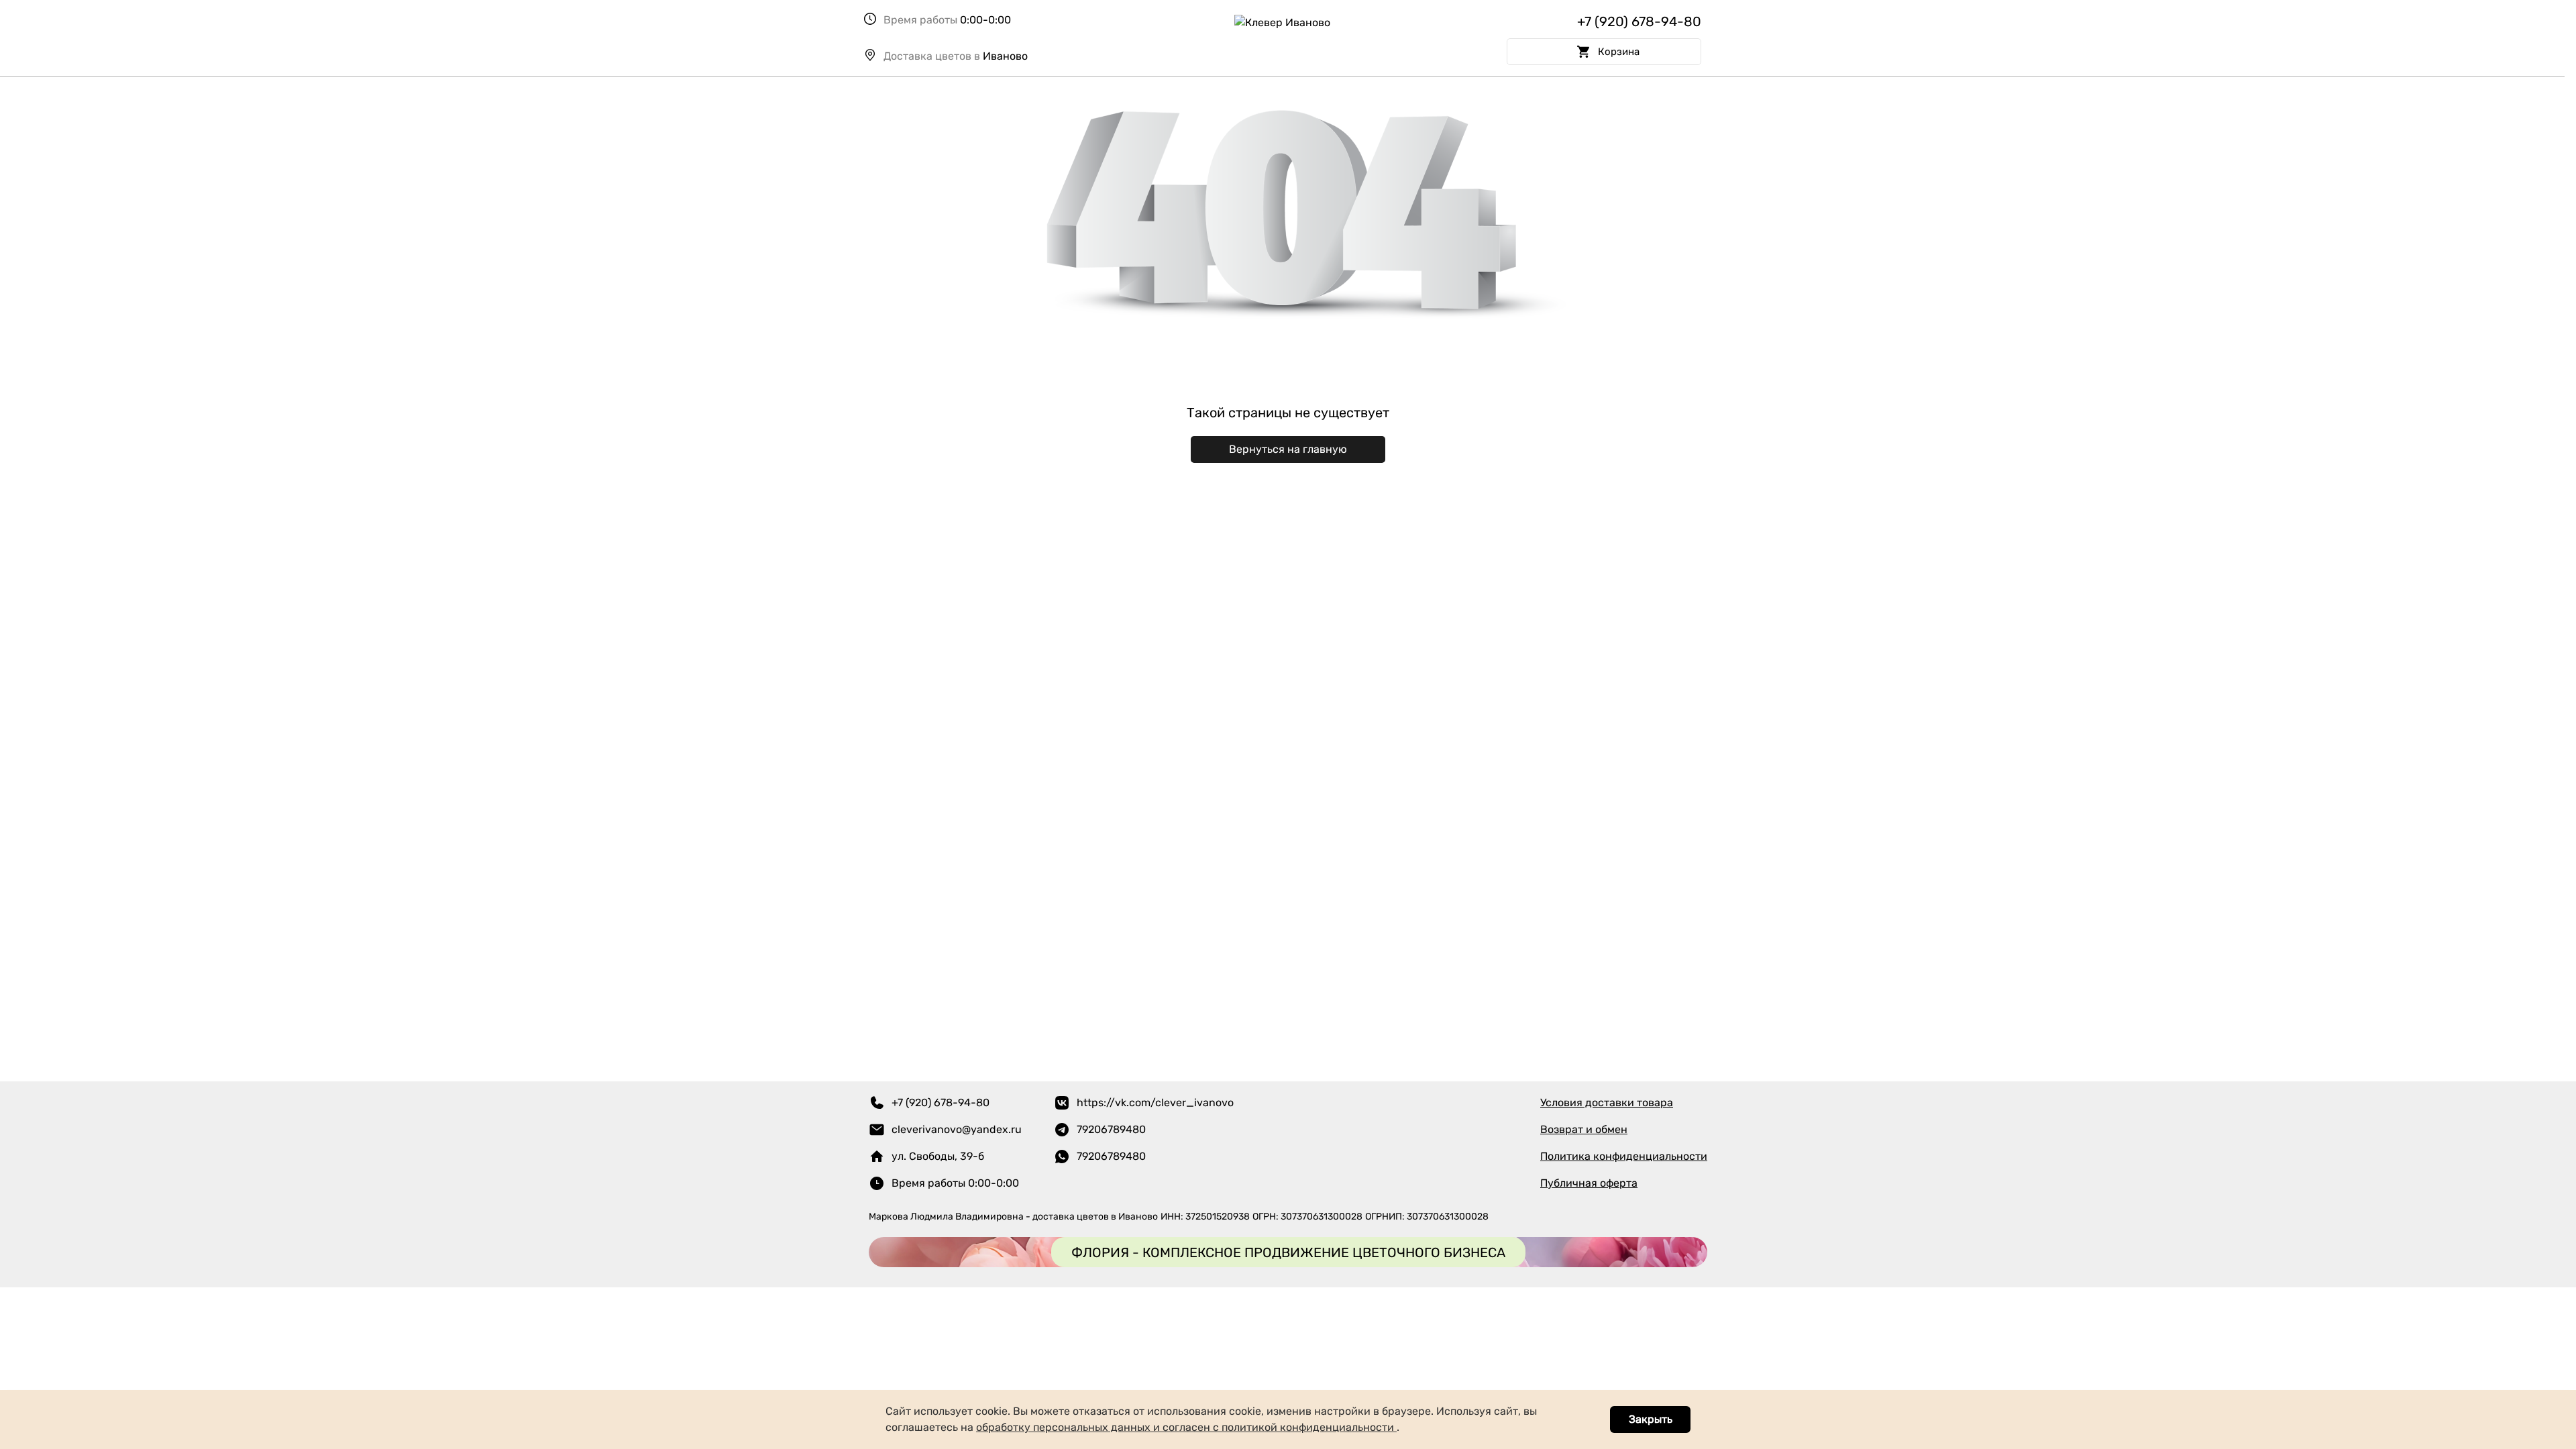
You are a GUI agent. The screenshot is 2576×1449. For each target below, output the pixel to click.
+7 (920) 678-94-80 (1639, 21)
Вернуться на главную (1288, 449)
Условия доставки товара (1607, 1103)
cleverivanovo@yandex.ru (957, 1129)
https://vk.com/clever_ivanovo (1155, 1103)
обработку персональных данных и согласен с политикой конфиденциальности (1186, 1427)
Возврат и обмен (1584, 1129)
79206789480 (1111, 1129)
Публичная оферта (1589, 1183)
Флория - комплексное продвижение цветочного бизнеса (1288, 1252)
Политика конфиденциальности (1624, 1156)
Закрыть (1651, 1419)
